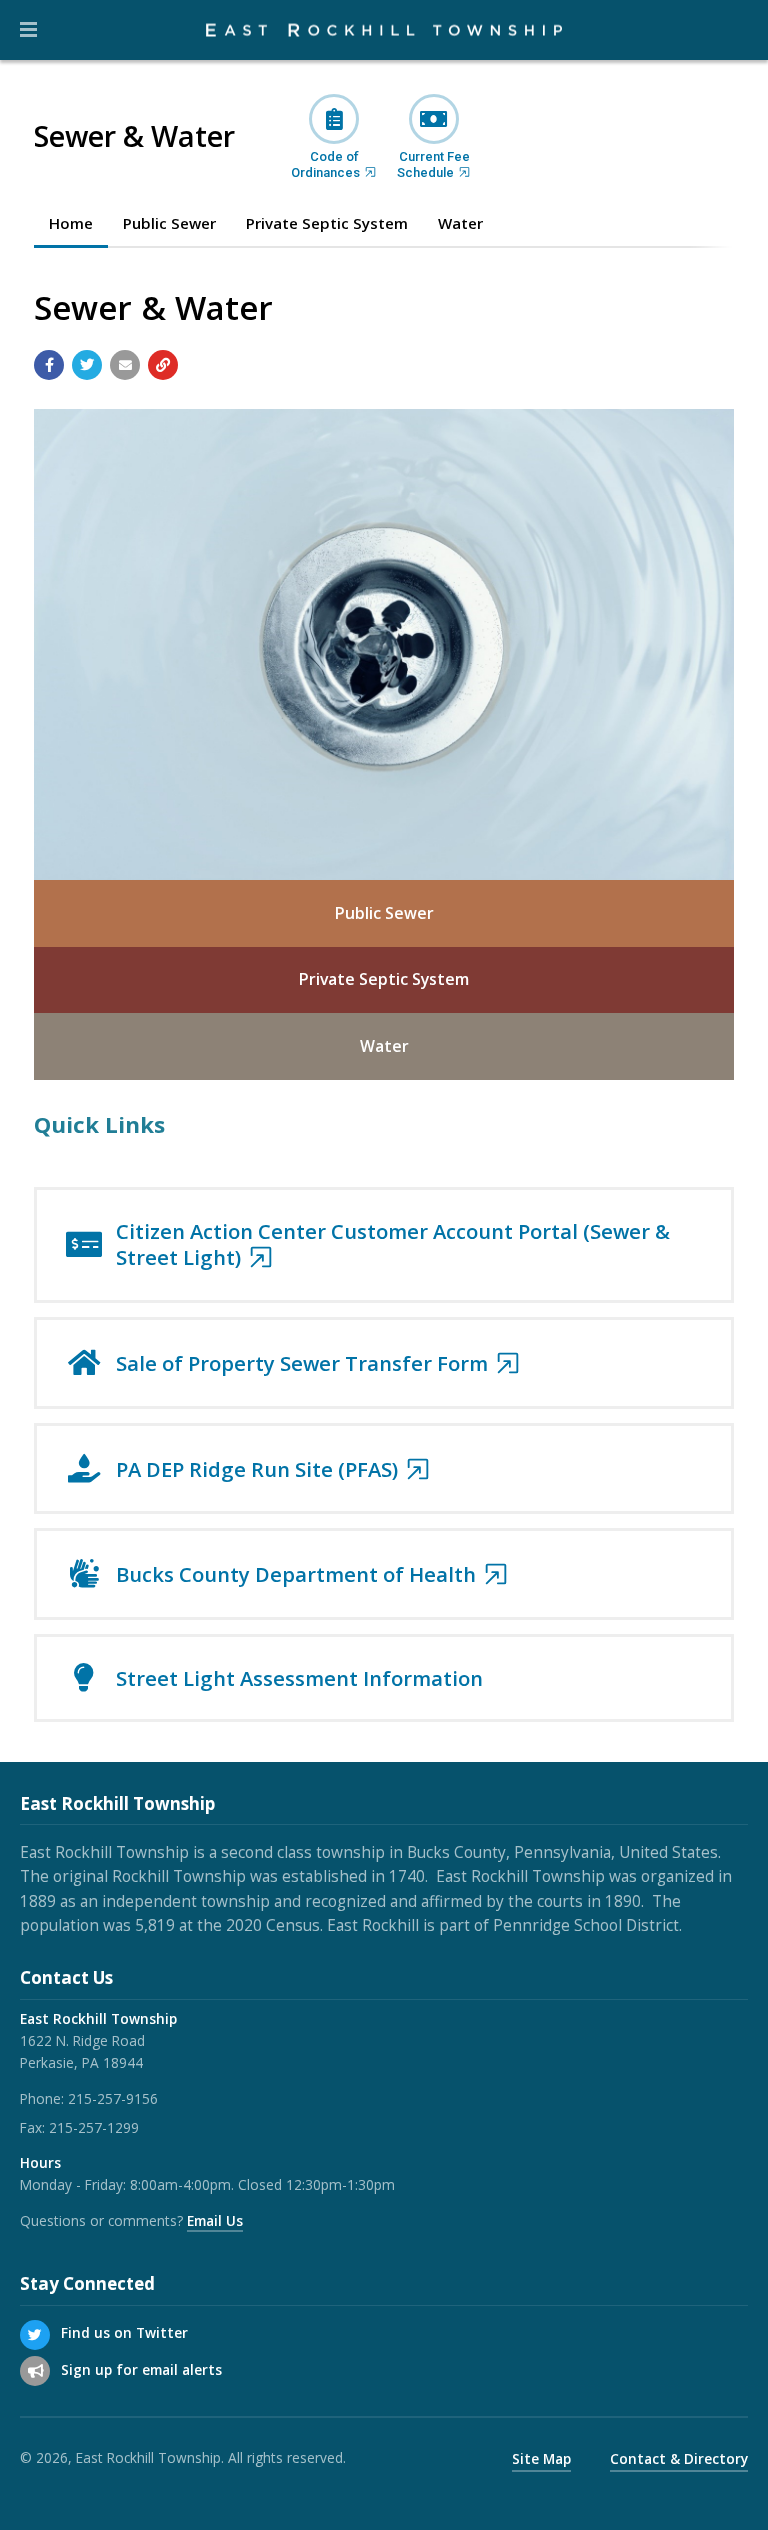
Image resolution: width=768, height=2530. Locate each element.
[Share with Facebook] (49, 365)
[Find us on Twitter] (35, 2335)
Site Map (541, 2458)
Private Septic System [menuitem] (327, 223)
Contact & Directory (679, 2458)
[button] (28, 30)
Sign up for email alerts (141, 2369)
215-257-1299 (94, 2127)
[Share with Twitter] (87, 365)
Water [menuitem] (460, 223)
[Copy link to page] (163, 365)
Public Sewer (384, 913)
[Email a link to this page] (125, 365)
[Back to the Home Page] (384, 30)
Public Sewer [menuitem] (169, 223)
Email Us (215, 2220)
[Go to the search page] (736, 30)
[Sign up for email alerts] (35, 2371)
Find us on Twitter (124, 2332)
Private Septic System (384, 979)
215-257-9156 (113, 2098)
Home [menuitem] (71, 223)
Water (384, 1046)
